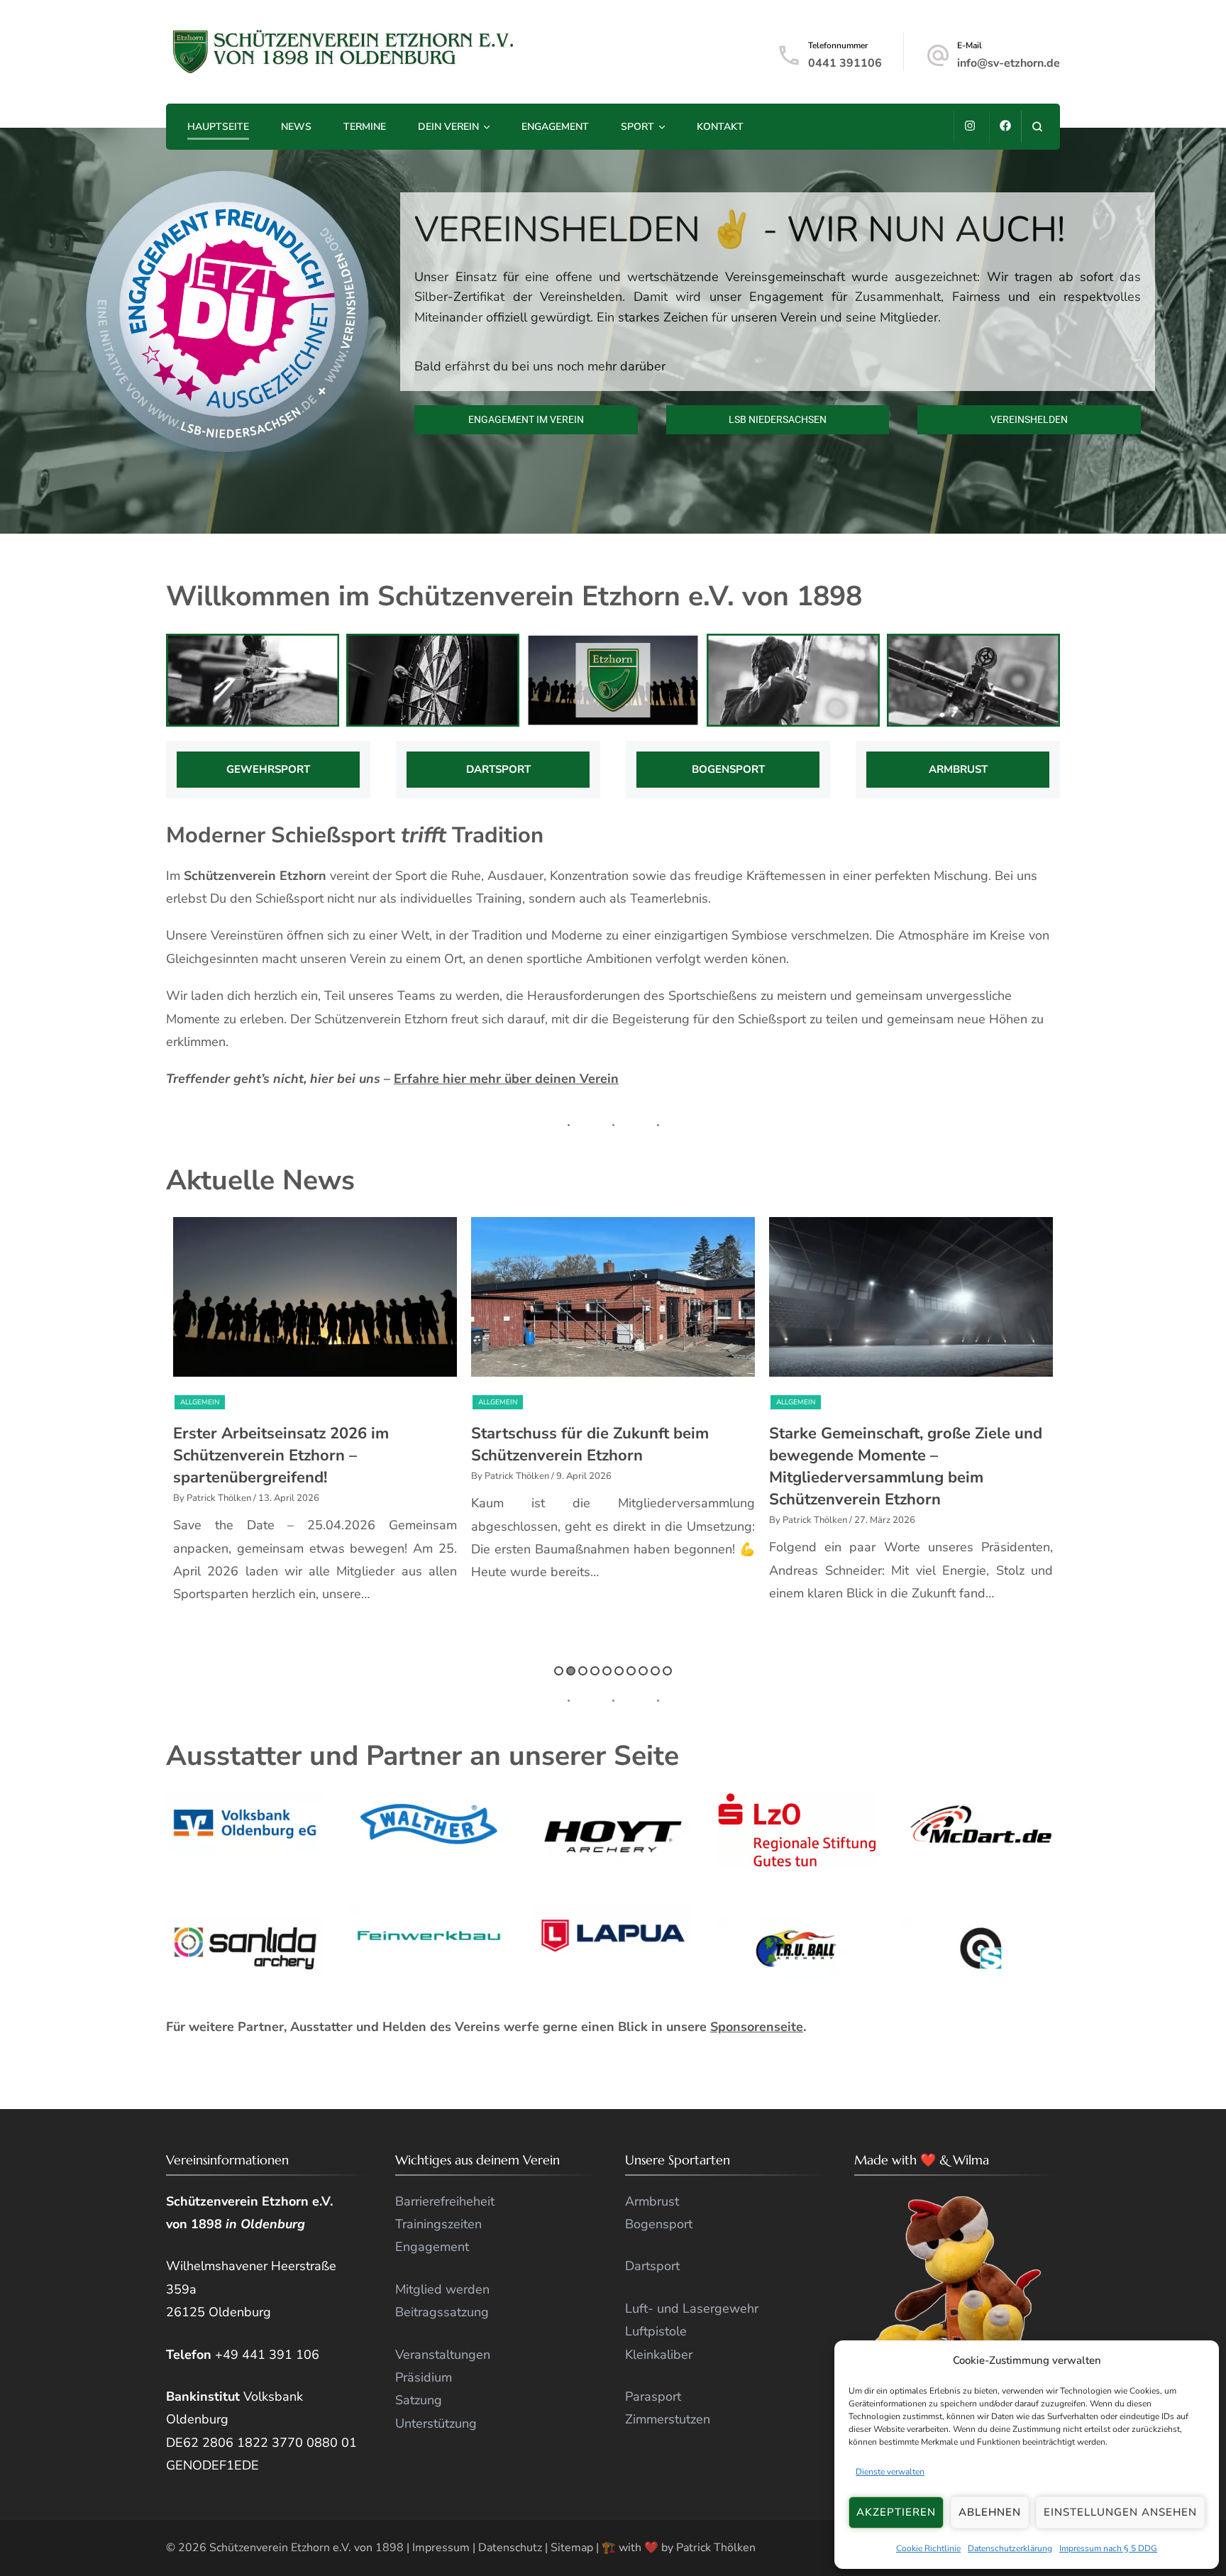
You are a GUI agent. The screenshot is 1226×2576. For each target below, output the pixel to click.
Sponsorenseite (757, 2027)
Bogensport (659, 2224)
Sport (637, 127)
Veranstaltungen (863, 1402)
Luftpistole (656, 2331)
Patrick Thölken (716, 2548)
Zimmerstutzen (668, 2419)
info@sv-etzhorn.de (1009, 63)
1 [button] (559, 1671)
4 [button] (595, 1671)
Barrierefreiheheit (445, 2201)
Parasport (653, 2396)
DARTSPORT (498, 769)
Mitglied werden (442, 2289)
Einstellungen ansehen (1120, 2512)
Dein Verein (448, 127)
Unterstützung (436, 2423)
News (296, 127)
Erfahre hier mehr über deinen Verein (506, 1079)
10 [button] (667, 1671)
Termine (365, 127)
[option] (315, 1407)
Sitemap (572, 2548)
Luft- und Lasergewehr (692, 2308)
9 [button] (655, 1671)
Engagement (555, 127)
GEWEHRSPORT (268, 769)
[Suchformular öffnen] (1037, 127)
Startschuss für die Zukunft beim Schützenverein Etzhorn (292, 1444)
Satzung (419, 2400)
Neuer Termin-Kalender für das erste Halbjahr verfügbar (903, 1444)
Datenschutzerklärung (1010, 2548)
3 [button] (583, 1671)
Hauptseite (218, 127)
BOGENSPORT (728, 769)
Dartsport (652, 2266)
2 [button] (571, 1671)
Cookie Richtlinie (928, 2548)
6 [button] (619, 1671)
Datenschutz (510, 2548)
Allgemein (200, 1402)
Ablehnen (990, 2512)
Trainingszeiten (438, 2224)
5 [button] (607, 1671)
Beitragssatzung (442, 2312)
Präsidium (424, 2377)
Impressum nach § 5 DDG (1108, 2548)
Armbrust (652, 2201)
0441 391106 (845, 63)
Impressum (441, 2548)
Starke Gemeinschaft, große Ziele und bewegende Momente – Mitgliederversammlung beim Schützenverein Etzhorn (608, 1466)
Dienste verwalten (890, 2472)
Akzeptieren (896, 2512)
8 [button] (643, 1671)
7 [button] (631, 1671)
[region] (613, 331)
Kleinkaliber (659, 2355)
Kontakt (720, 127)
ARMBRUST (958, 769)
